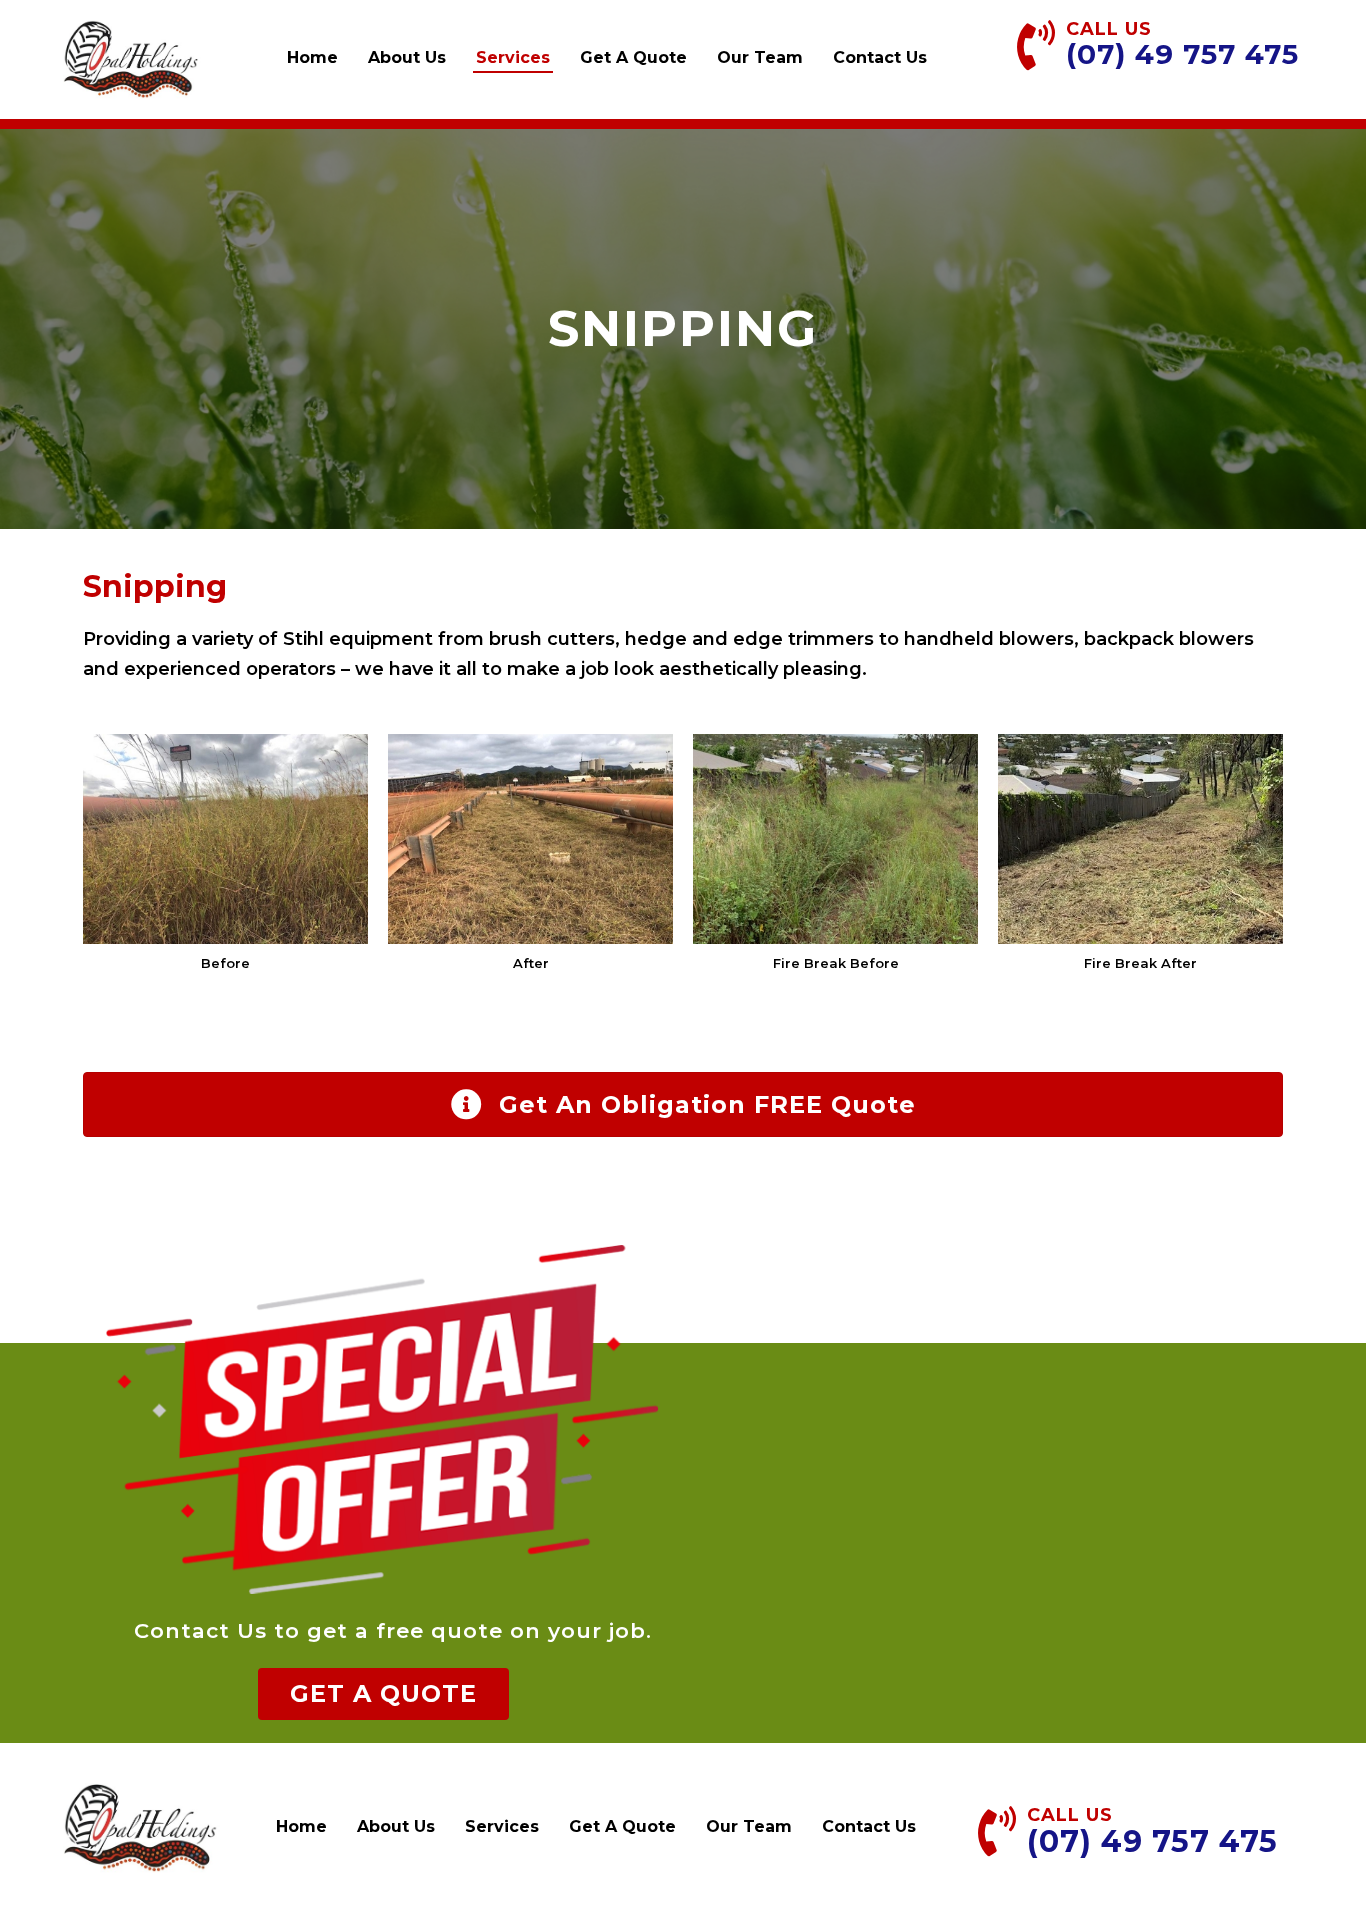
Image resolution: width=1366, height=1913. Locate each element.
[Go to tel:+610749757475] (1167, 51)
